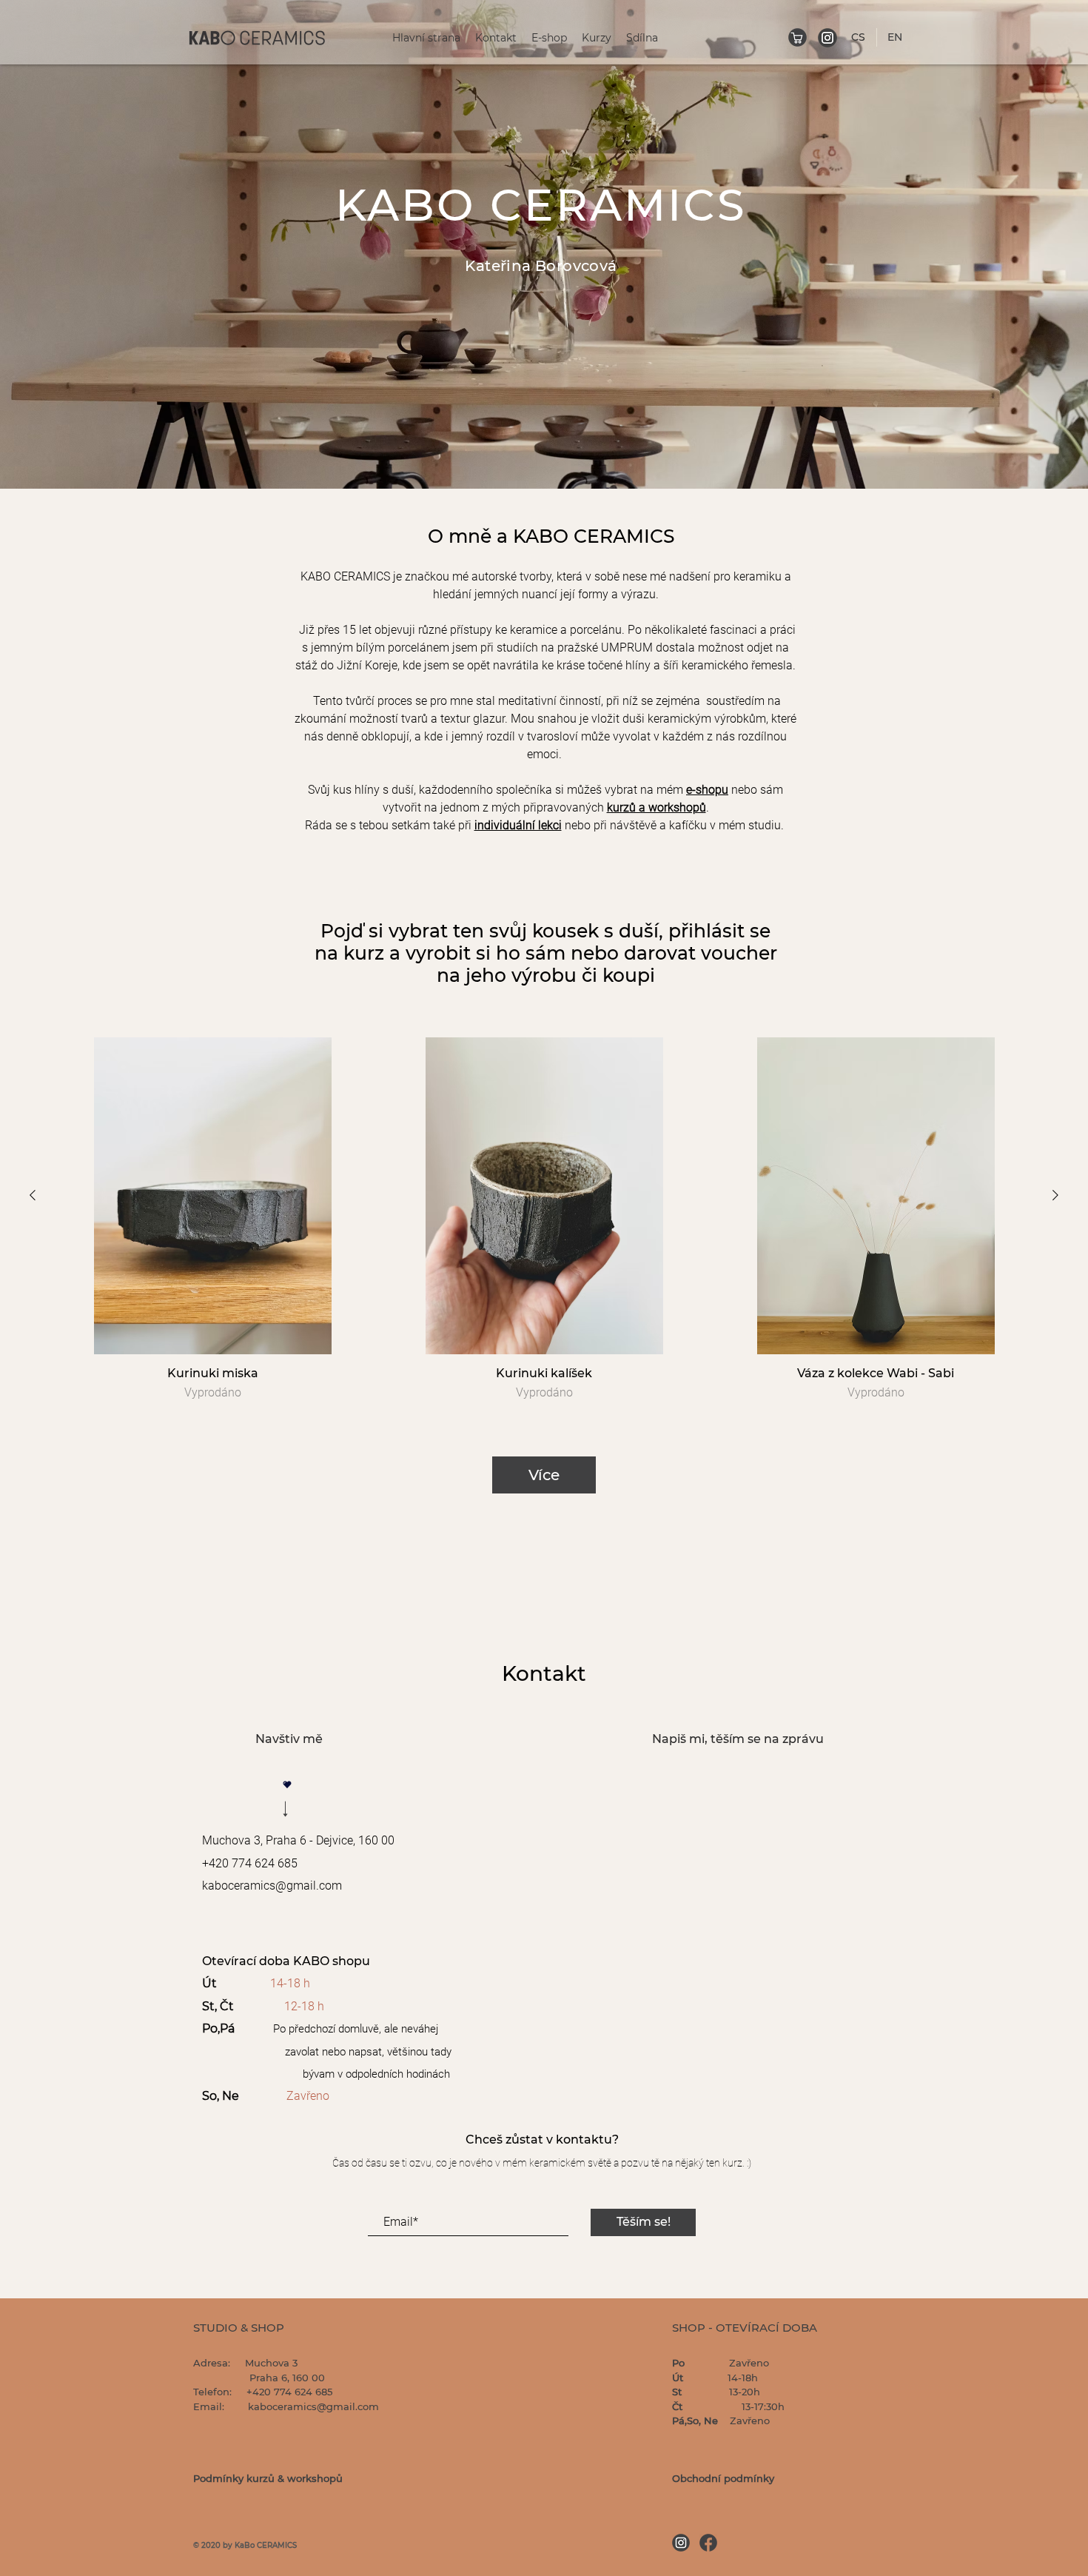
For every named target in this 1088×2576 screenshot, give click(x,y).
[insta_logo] (827, 38)
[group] (544, 1220)
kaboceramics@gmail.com (272, 1886)
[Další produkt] (1055, 1195)
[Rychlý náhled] (212, 1196)
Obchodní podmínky (723, 2478)
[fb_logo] (708, 2543)
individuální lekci (518, 825)
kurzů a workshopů (657, 807)
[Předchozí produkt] (33, 1195)
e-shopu (707, 790)
